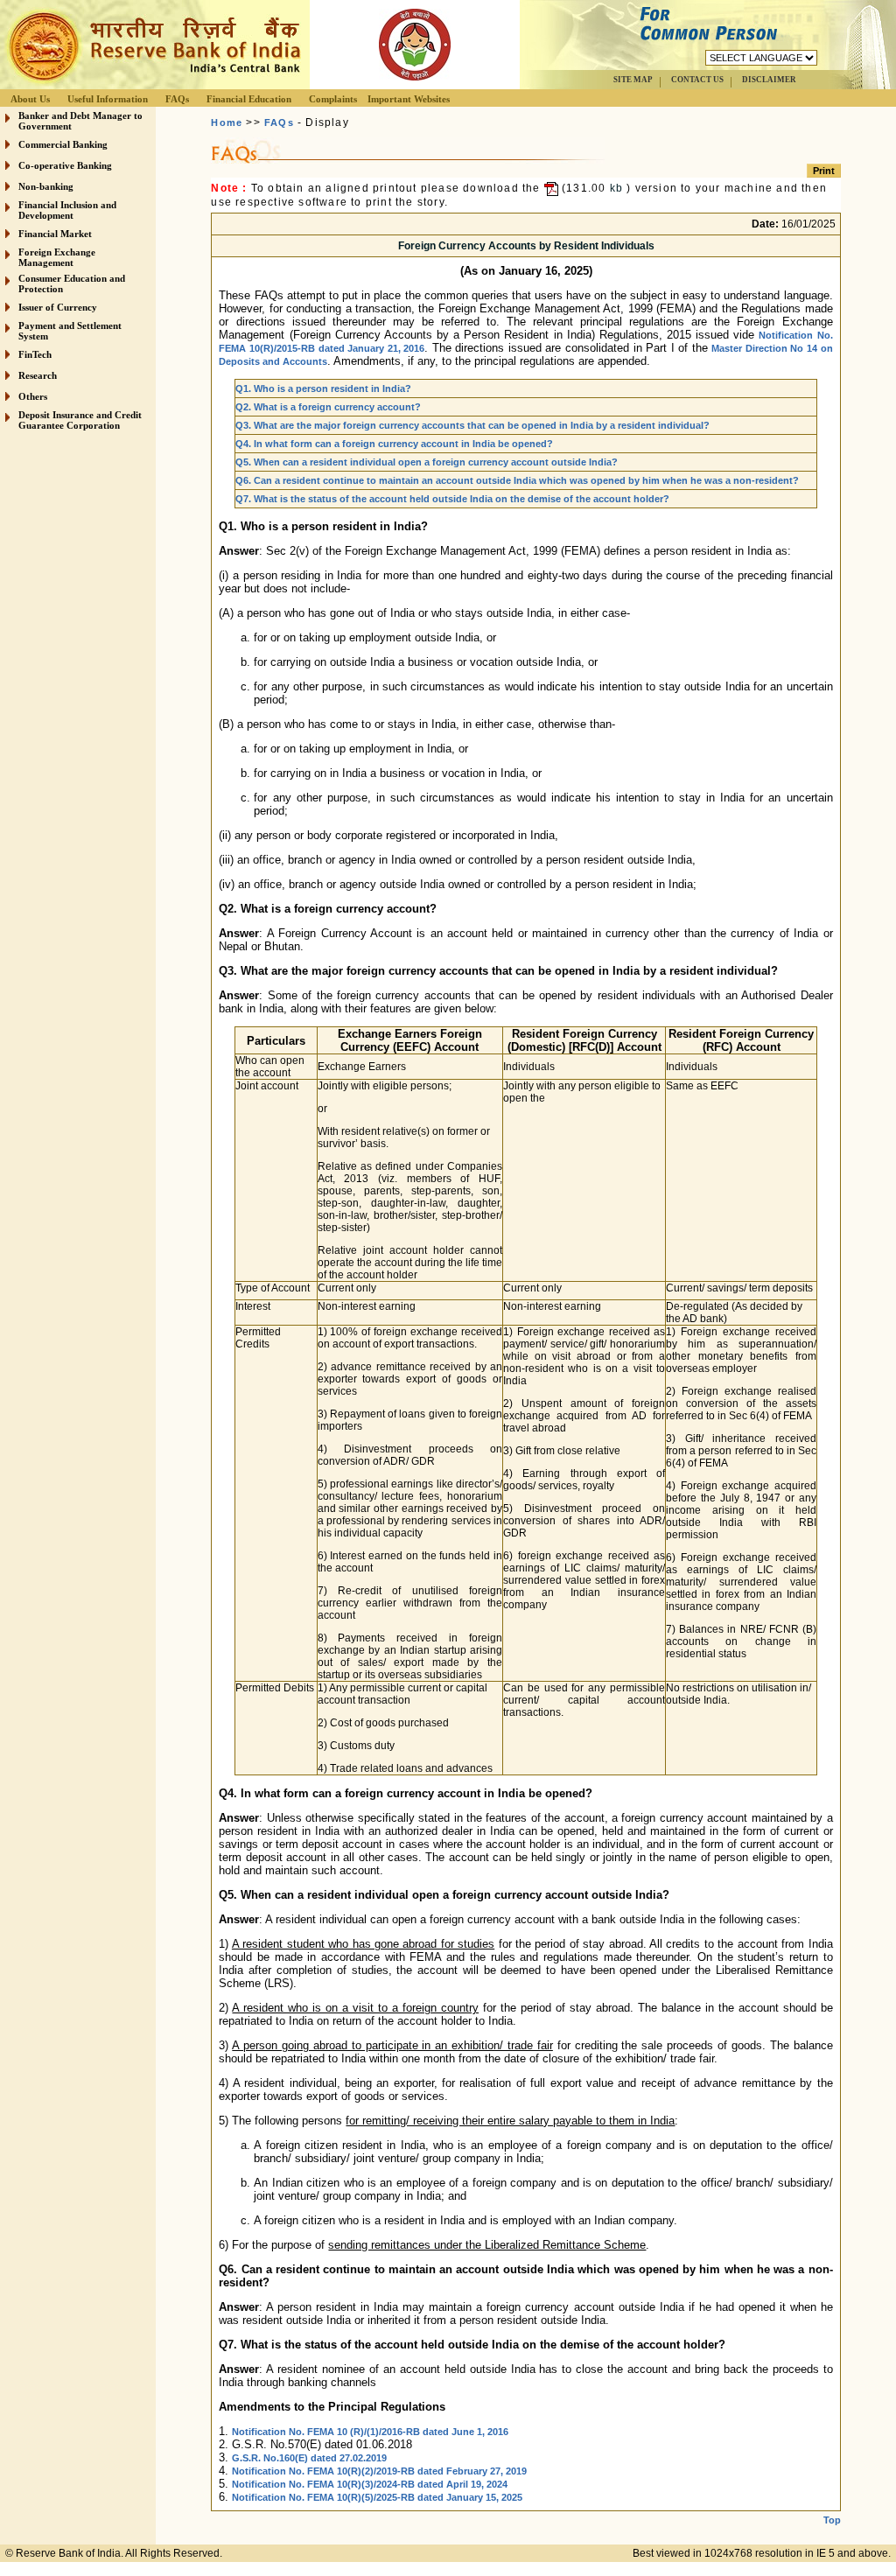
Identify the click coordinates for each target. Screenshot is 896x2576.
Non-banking (46, 186)
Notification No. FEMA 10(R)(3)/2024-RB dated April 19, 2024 (370, 2484)
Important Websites (409, 99)
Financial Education (249, 99)
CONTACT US (697, 80)
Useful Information (108, 99)
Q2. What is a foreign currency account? (328, 407)
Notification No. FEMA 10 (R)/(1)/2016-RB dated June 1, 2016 (370, 2432)
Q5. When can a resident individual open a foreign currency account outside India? (427, 462)
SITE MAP (633, 80)
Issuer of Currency (58, 307)
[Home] (152, 84)
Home (227, 122)
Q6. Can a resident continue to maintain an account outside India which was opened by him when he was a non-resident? (517, 480)
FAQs (177, 99)
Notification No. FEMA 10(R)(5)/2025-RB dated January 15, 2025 (377, 2497)
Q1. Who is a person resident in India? (323, 388)
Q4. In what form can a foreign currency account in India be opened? (394, 444)
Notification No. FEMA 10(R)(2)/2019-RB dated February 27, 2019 (379, 2471)
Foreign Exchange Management (57, 257)
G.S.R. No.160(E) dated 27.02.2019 (309, 2458)
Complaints (333, 99)
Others (33, 396)
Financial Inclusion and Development (67, 210)
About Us (30, 99)
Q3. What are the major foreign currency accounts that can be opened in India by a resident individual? (472, 425)
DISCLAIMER (769, 80)
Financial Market (55, 234)
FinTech (35, 354)
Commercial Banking (63, 144)
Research (38, 375)
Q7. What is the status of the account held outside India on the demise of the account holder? (452, 499)
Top (832, 2520)
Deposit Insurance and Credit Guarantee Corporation (80, 420)
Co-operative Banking (65, 165)
